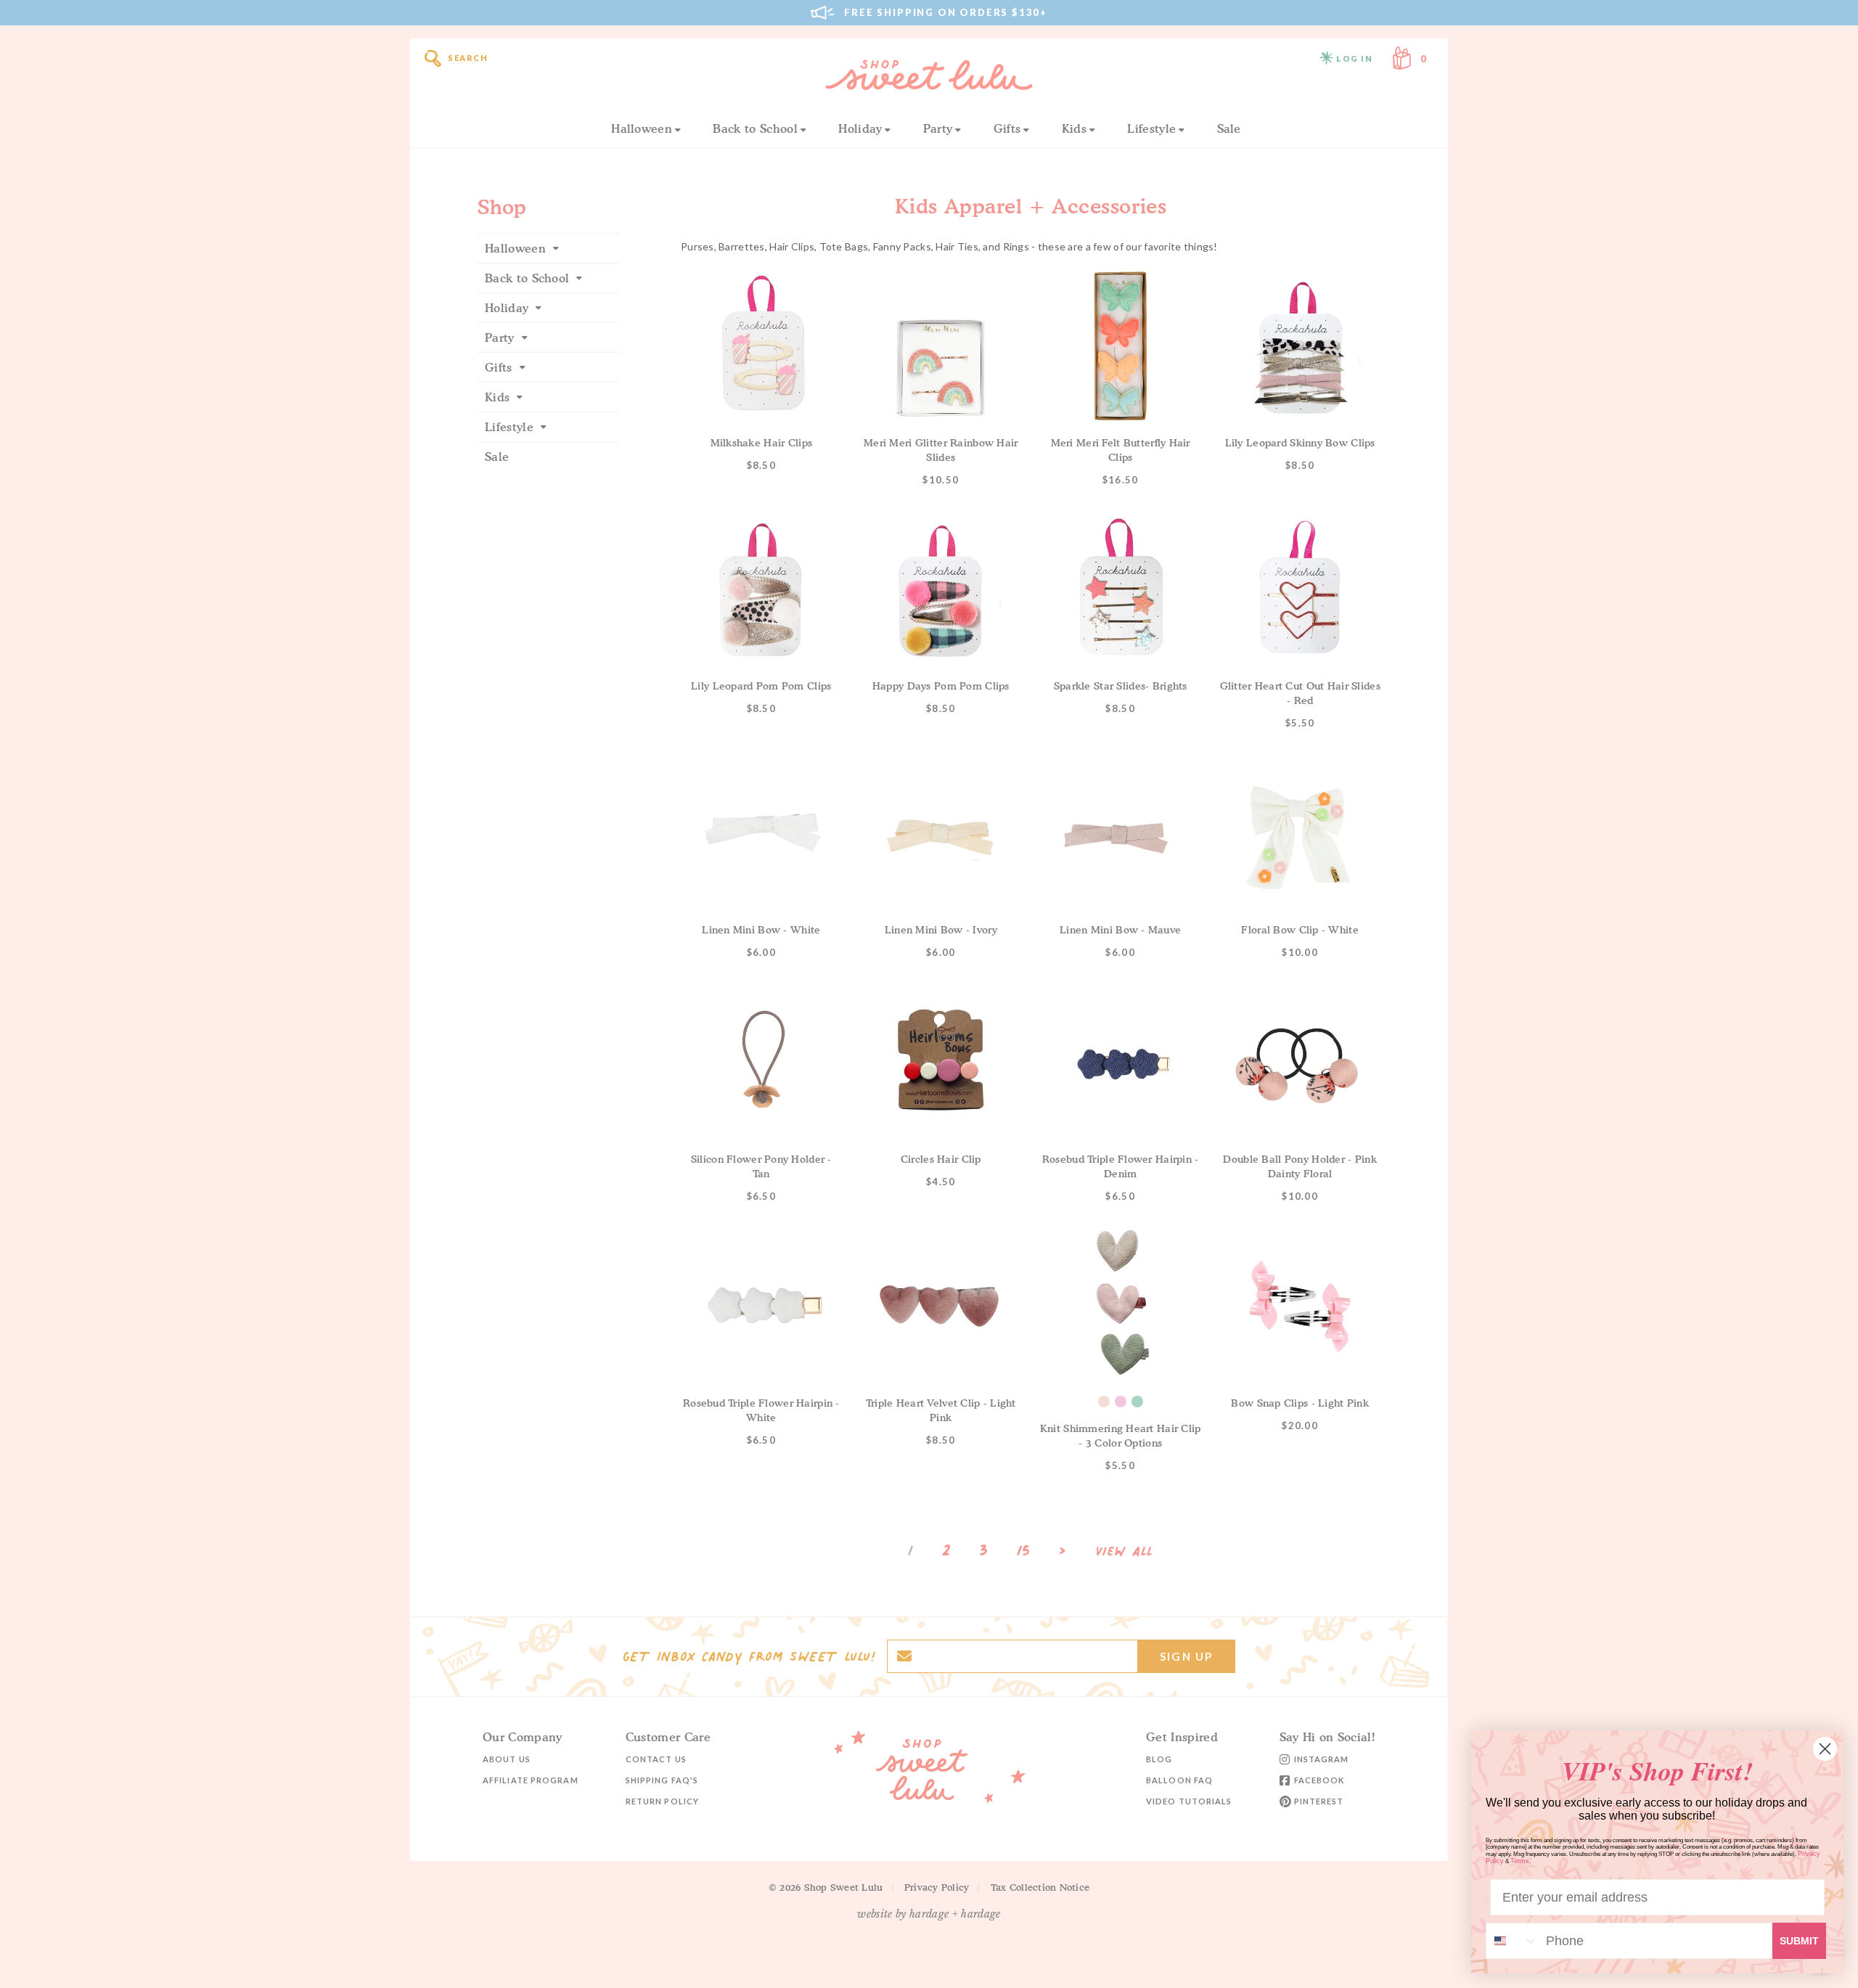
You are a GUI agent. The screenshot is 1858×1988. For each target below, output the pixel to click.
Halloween (642, 128)
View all (1125, 1552)
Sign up (1186, 1656)
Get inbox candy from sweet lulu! (749, 1656)
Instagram (1322, 1759)
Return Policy (662, 1801)
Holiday (860, 128)
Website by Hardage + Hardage (929, 1914)
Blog (1159, 1759)
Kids (1074, 128)
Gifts (1007, 128)
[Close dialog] (1825, 1749)
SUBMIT (1799, 1941)
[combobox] (1513, 1941)
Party (938, 128)
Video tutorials (1189, 1801)
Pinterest (1319, 1801)
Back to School (755, 128)
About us (507, 1759)
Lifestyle (1151, 128)
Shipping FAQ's (662, 1780)
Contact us (656, 1759)
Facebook (1319, 1780)
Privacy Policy (937, 1887)
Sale (1229, 128)
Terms (1520, 1861)
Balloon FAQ (1179, 1780)
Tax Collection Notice (1040, 1887)
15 (1023, 1550)
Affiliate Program (531, 1780)
